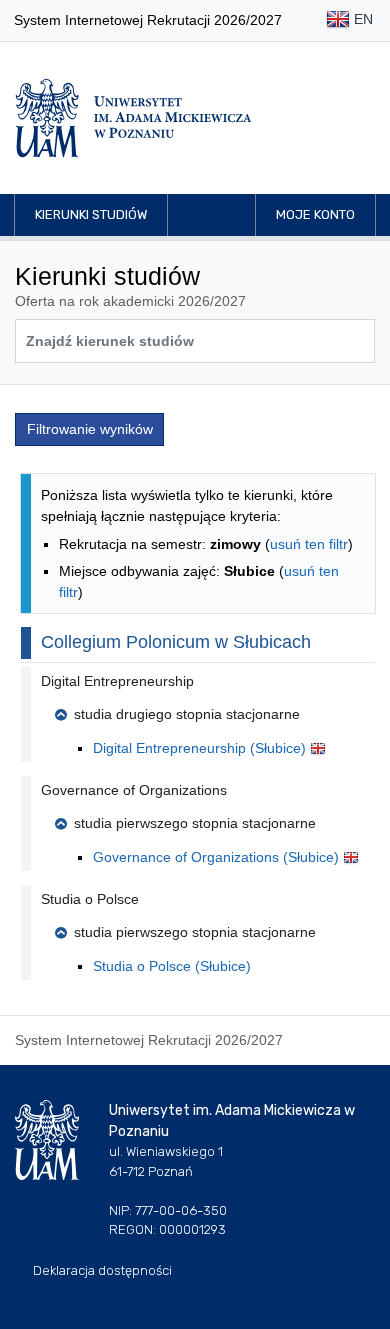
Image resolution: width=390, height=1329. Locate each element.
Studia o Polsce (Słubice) (172, 966)
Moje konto (315, 214)
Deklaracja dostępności (102, 1270)
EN (361, 19)
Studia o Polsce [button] (90, 899)
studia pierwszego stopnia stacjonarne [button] (195, 823)
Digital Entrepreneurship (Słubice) (201, 748)
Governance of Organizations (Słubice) (218, 857)
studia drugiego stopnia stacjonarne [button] (187, 714)
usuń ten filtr (309, 544)
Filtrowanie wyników (90, 429)
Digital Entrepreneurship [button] (117, 681)
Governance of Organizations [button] (134, 790)
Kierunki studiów (91, 214)
